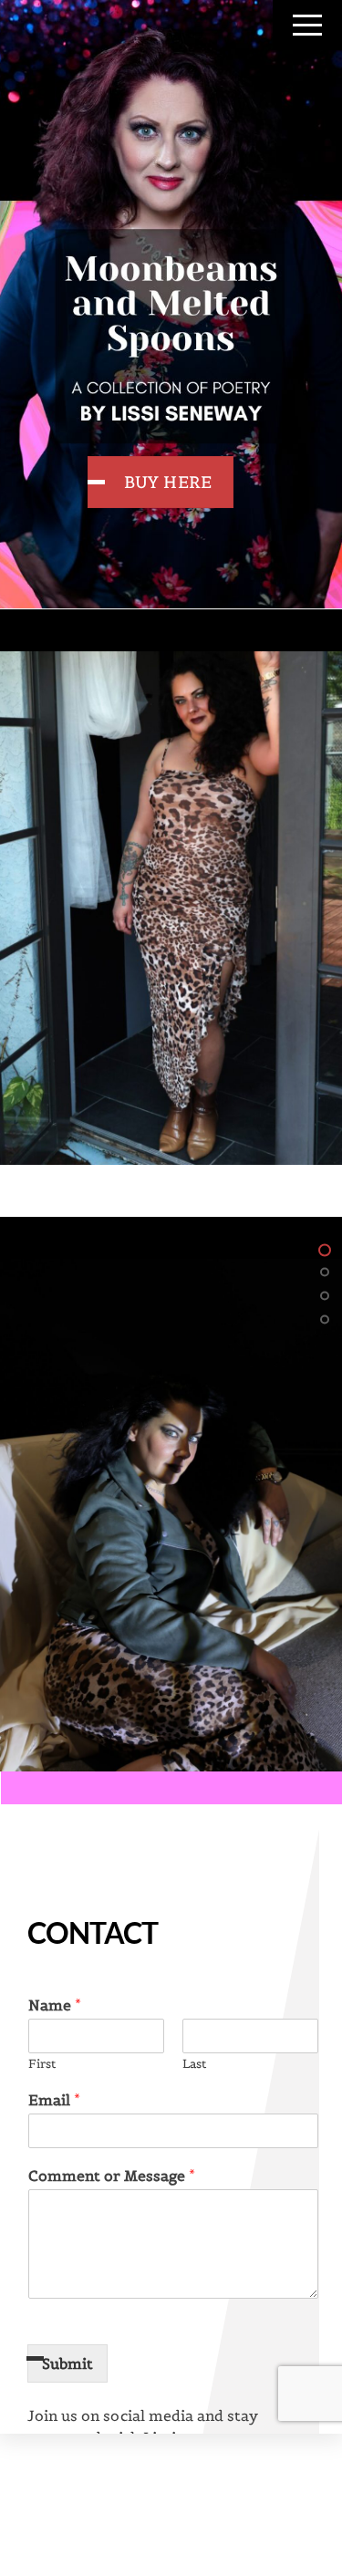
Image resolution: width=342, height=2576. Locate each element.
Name (55, 2005)
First (42, 2064)
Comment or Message (112, 2176)
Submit (67, 2363)
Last (194, 2064)
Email (54, 2100)
